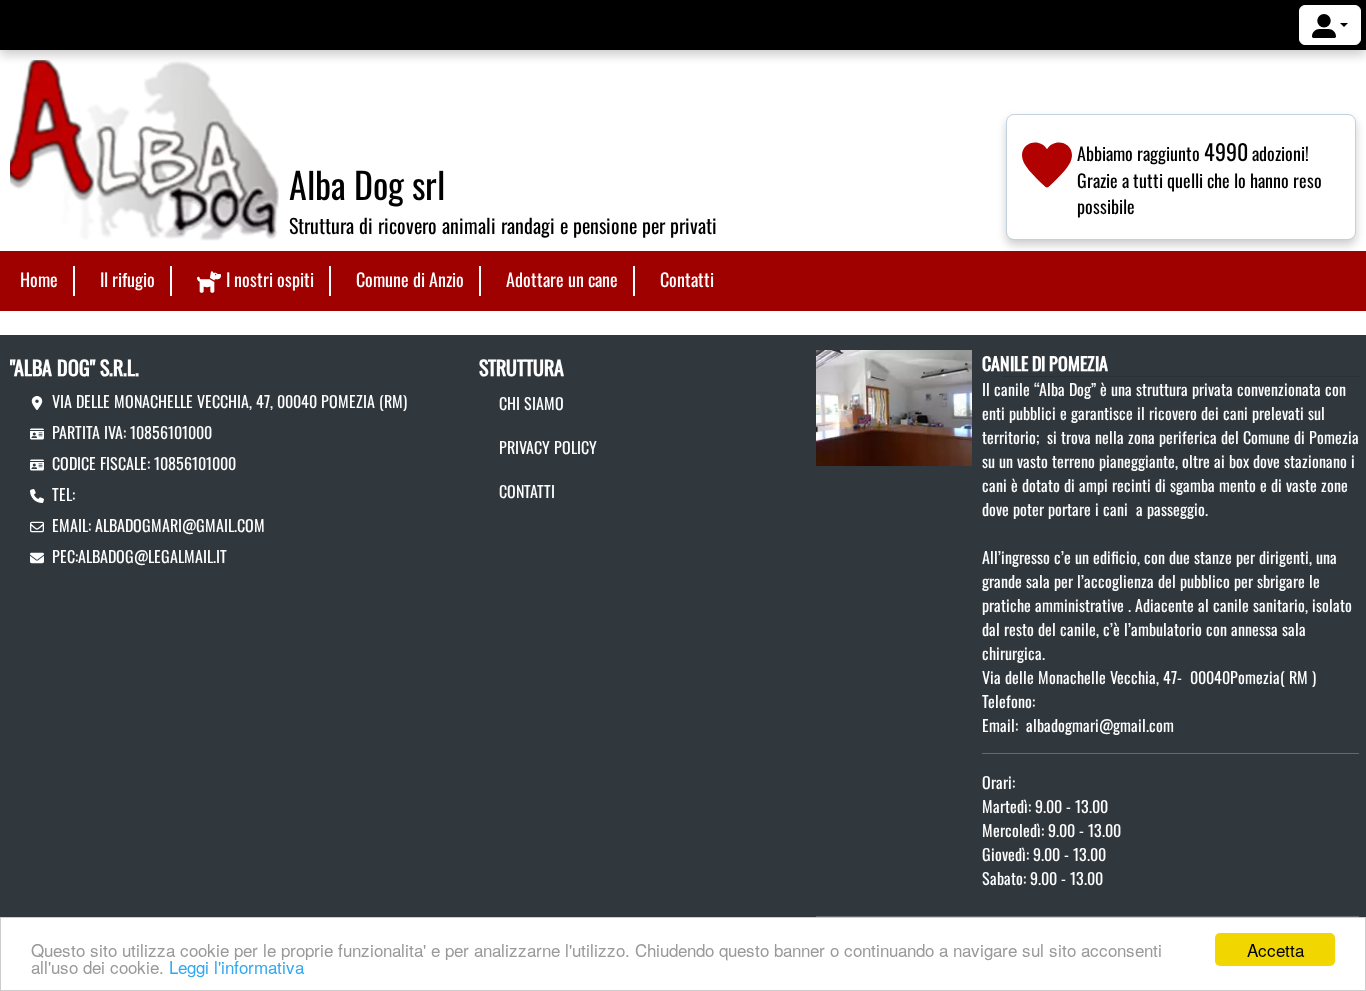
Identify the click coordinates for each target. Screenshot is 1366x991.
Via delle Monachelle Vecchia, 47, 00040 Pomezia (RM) (229, 401)
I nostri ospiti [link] (270, 279)
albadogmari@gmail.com (180, 525)
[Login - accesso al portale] (1330, 25)
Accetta (1275, 949)
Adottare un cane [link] (562, 279)
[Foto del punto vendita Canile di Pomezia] (894, 406)
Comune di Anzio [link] (410, 279)
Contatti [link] (687, 279)
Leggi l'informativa (236, 966)
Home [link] (39, 279)
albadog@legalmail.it (152, 556)
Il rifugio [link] (127, 279)
